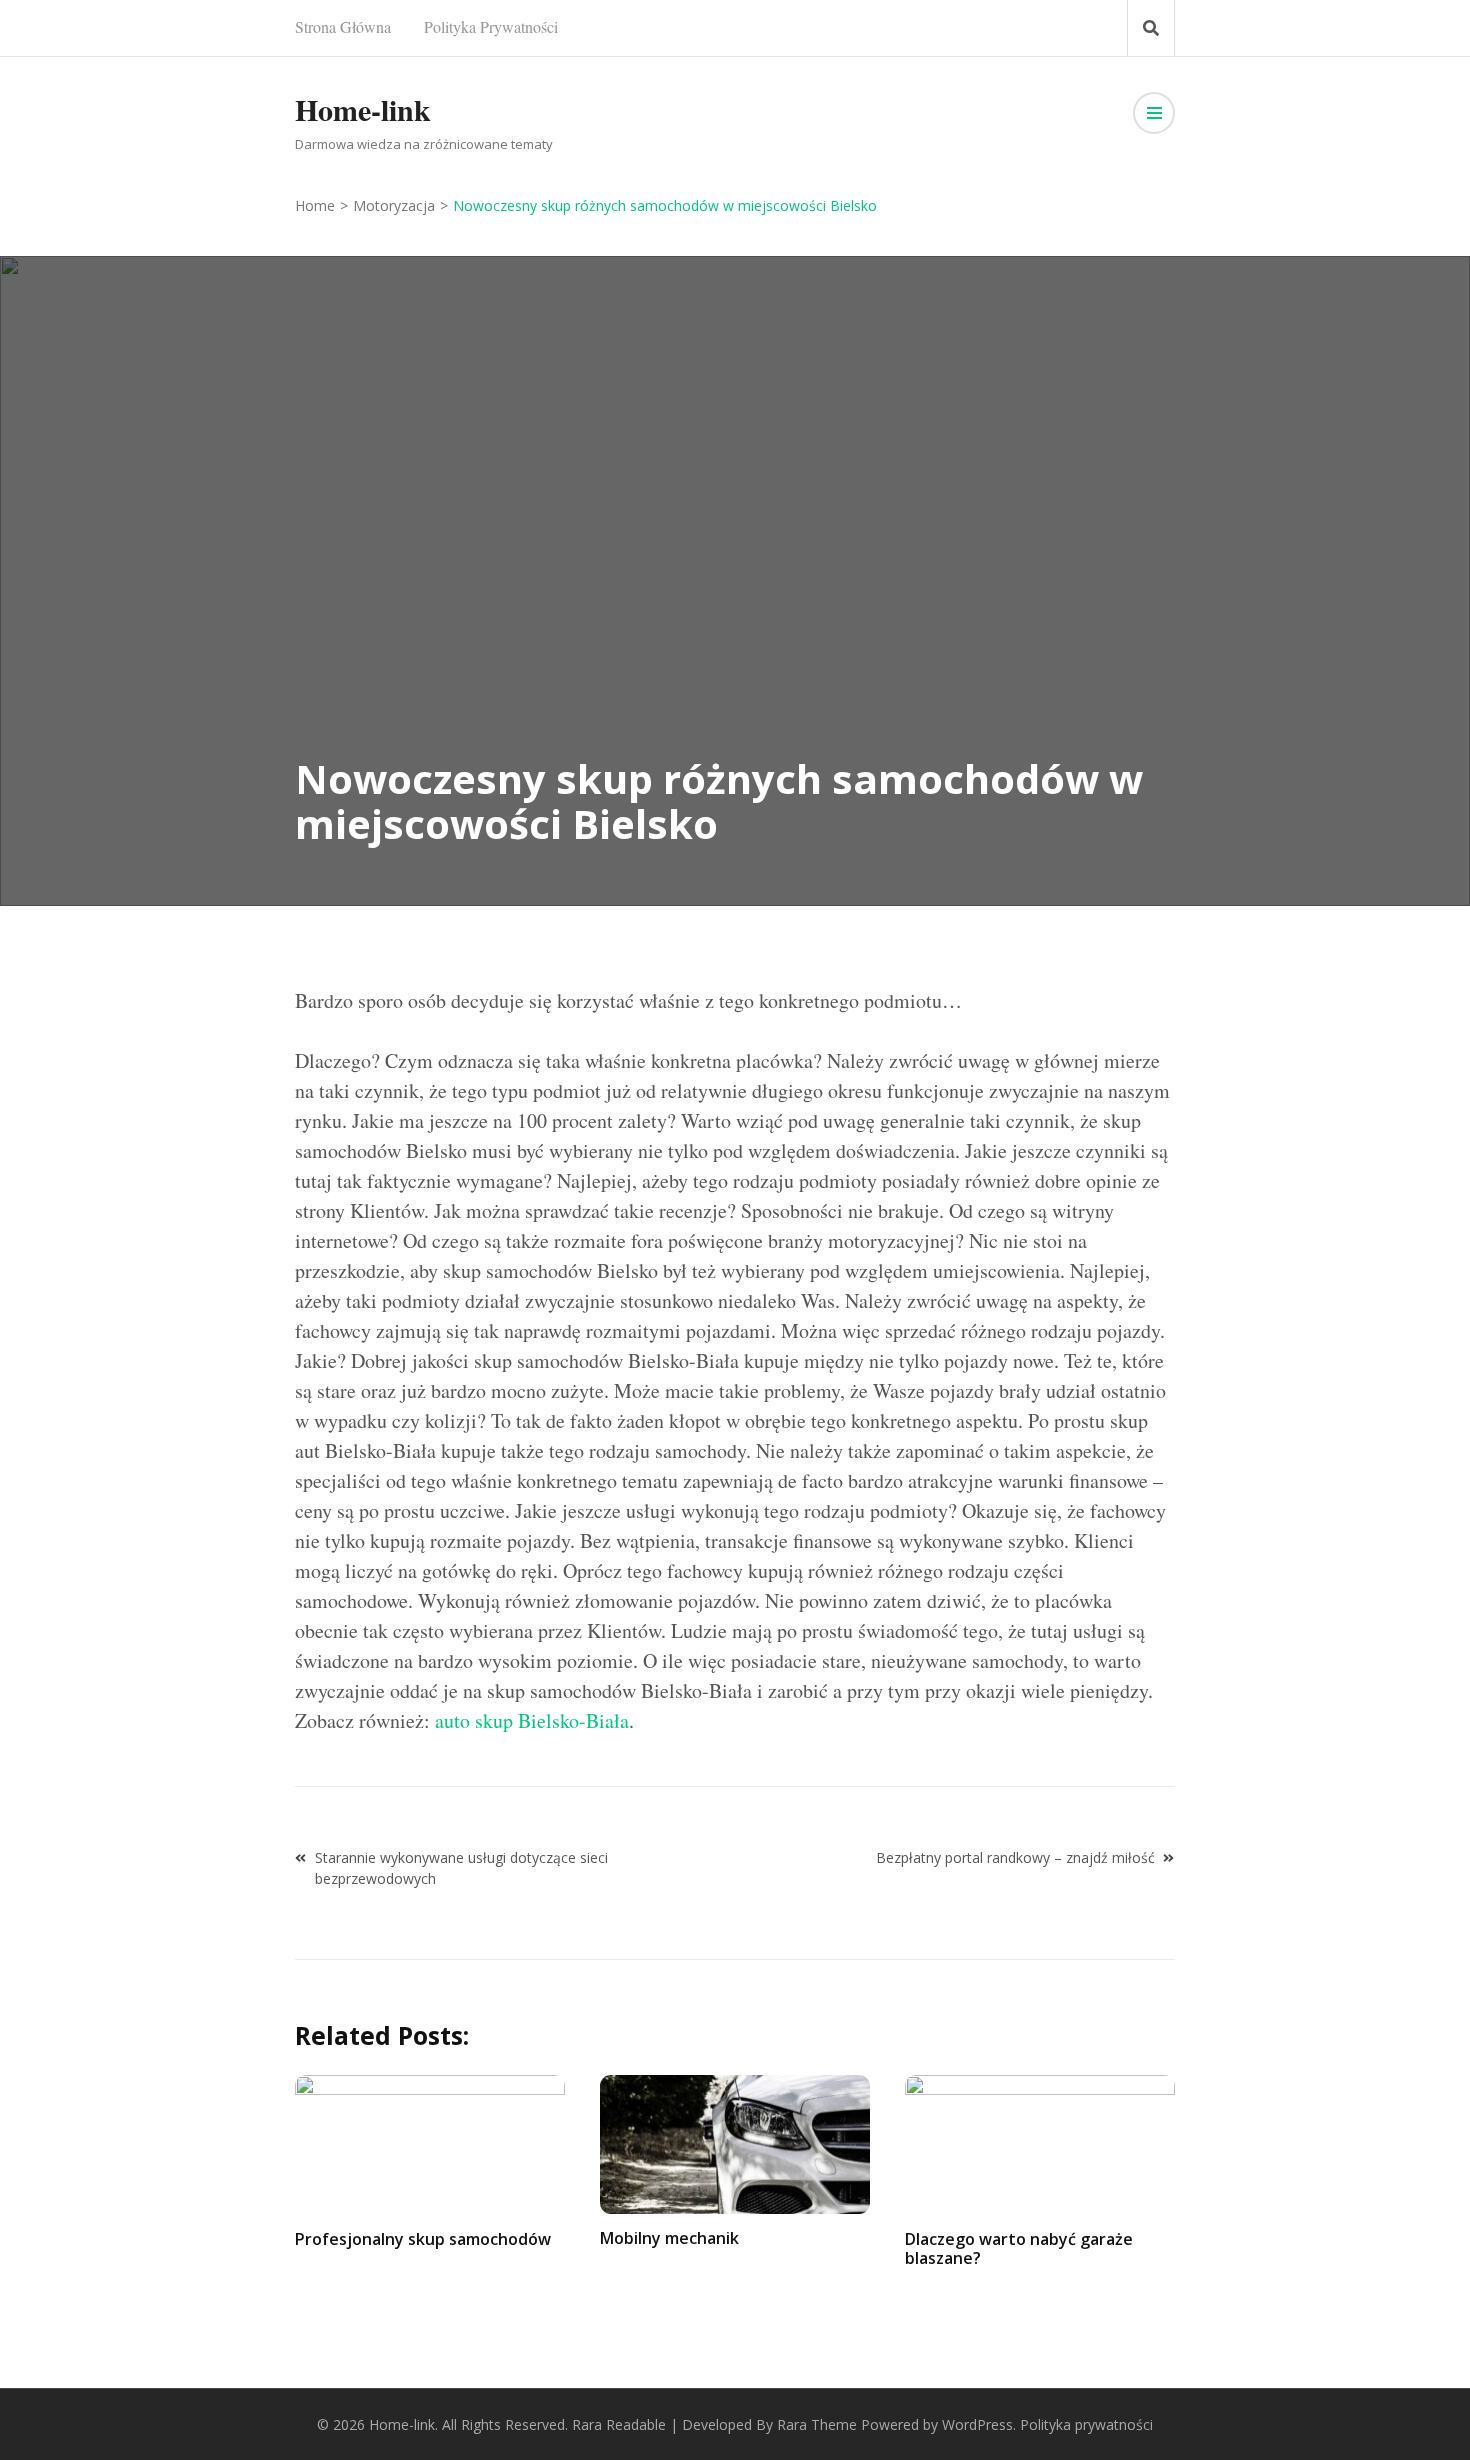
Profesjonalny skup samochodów (423, 2239)
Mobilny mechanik (669, 2238)
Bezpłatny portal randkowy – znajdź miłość (1015, 1857)
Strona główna (343, 26)
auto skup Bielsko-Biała (532, 1720)
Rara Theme (817, 2424)
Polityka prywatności (491, 26)
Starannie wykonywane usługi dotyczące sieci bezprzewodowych (461, 1868)
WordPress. (979, 2424)
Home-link (363, 109)
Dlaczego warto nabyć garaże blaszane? (1019, 2248)
